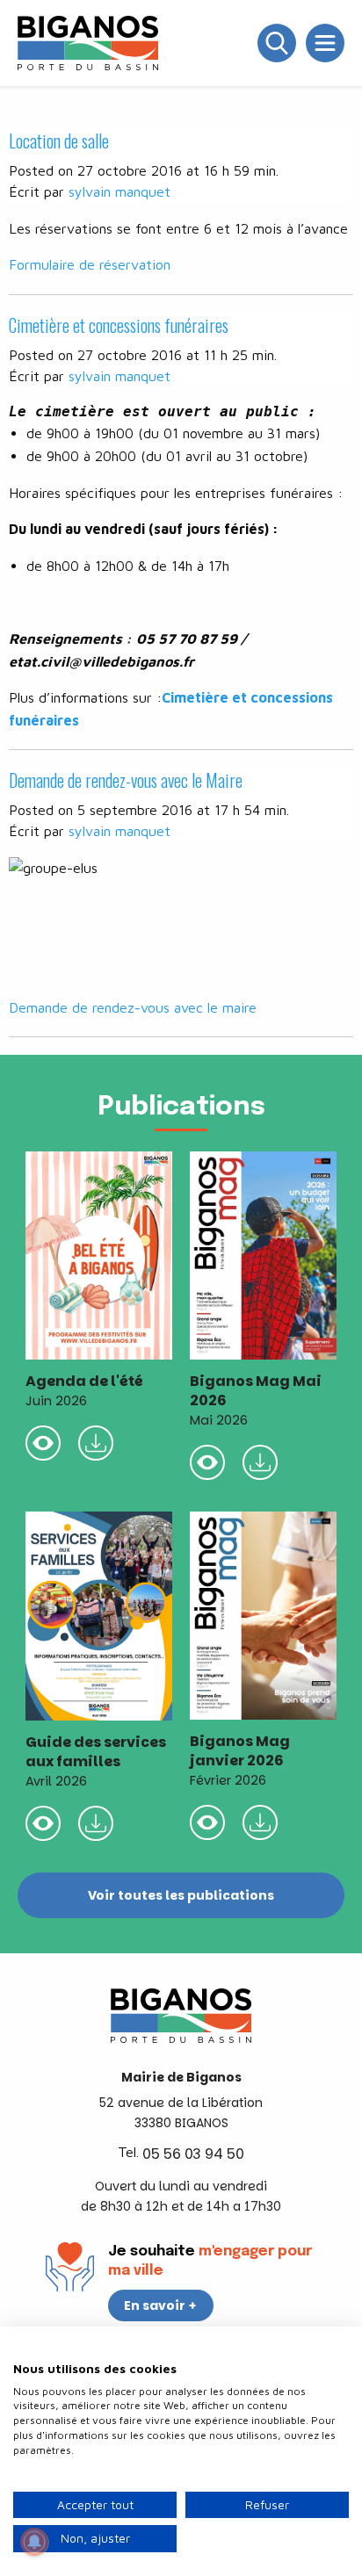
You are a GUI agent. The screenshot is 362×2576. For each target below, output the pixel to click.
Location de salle (59, 141)
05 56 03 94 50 (193, 2154)
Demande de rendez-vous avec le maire (133, 1007)
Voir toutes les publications (181, 1895)
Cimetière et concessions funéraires (119, 325)
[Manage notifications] (34, 2542)
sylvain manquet (119, 191)
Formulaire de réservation (90, 264)
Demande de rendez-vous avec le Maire (126, 780)
